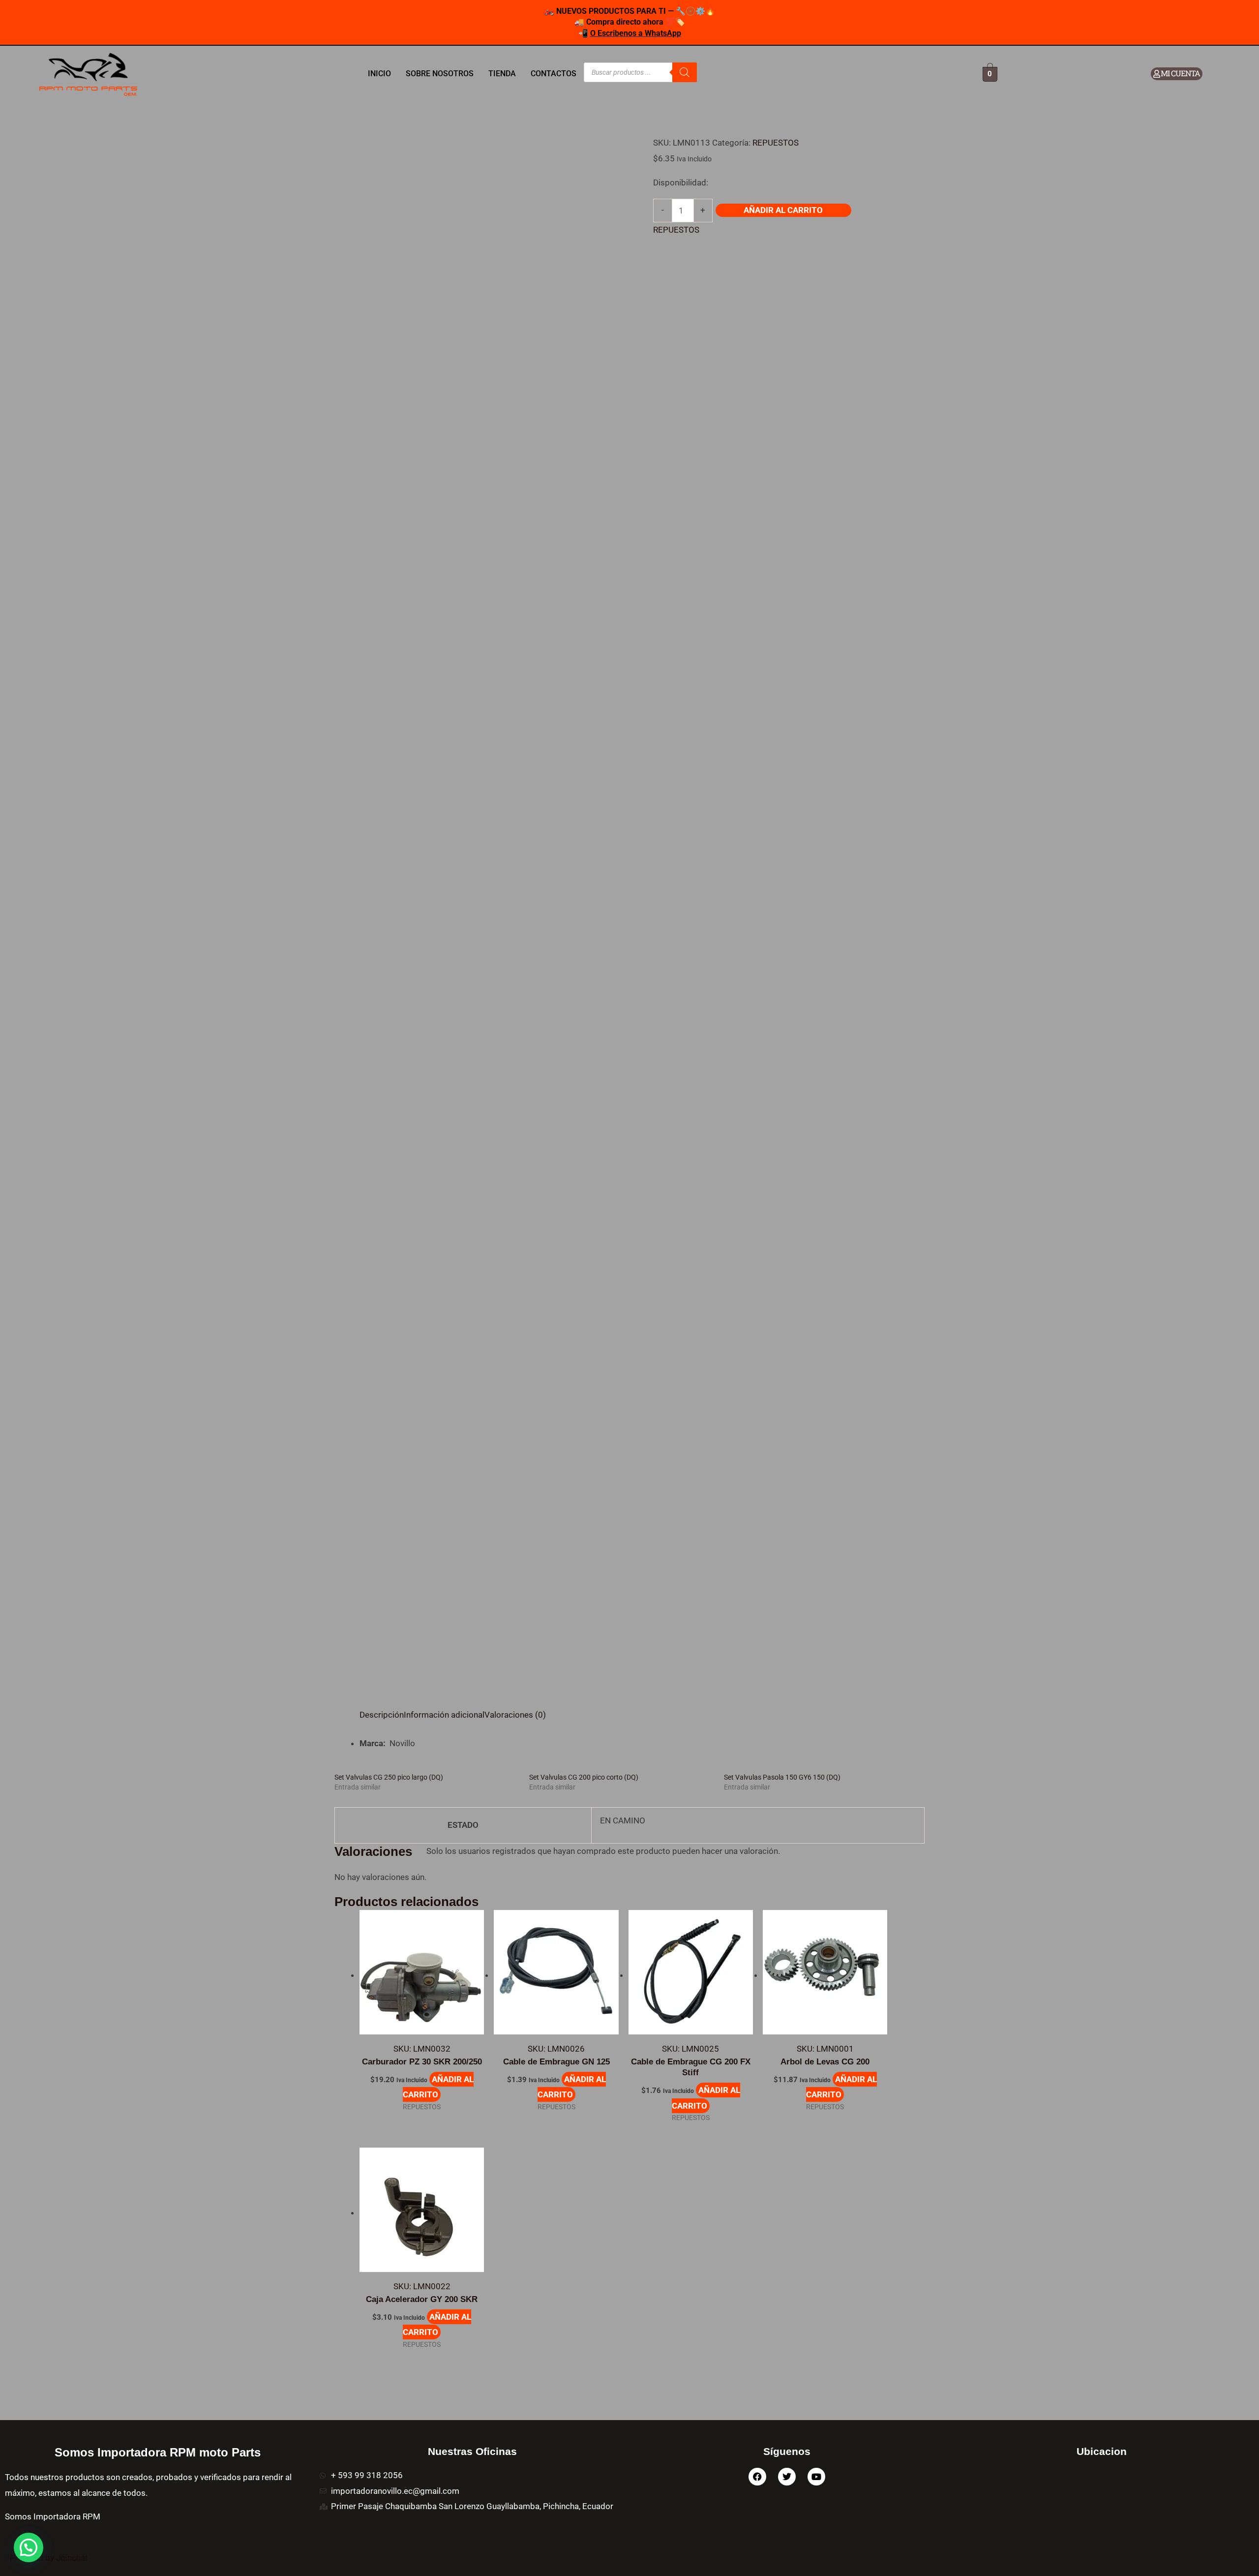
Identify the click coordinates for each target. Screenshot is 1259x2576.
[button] (29, 2547)
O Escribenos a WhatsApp (636, 33)
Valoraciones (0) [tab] (515, 1715)
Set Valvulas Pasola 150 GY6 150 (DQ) (782, 1777)
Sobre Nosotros (440, 74)
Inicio (379, 74)
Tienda (502, 74)
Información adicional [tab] (444, 1715)
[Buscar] (685, 72)
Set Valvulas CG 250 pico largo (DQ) (389, 1777)
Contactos (554, 74)
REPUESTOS (776, 143)
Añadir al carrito (783, 210)
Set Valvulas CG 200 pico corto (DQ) (584, 1777)
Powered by (49, 2558)
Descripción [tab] (382, 1715)
